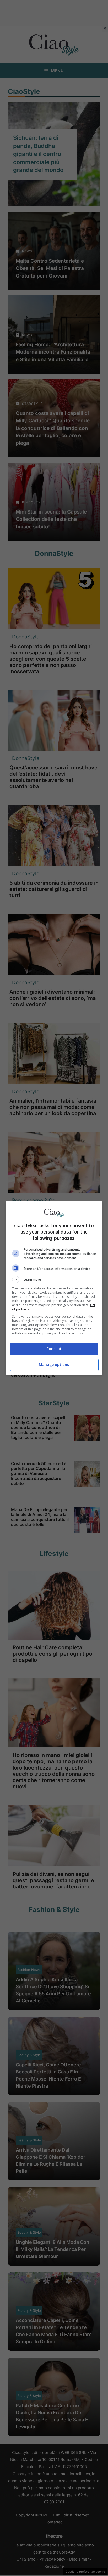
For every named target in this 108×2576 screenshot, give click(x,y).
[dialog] (54, 1288)
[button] (54, 1280)
